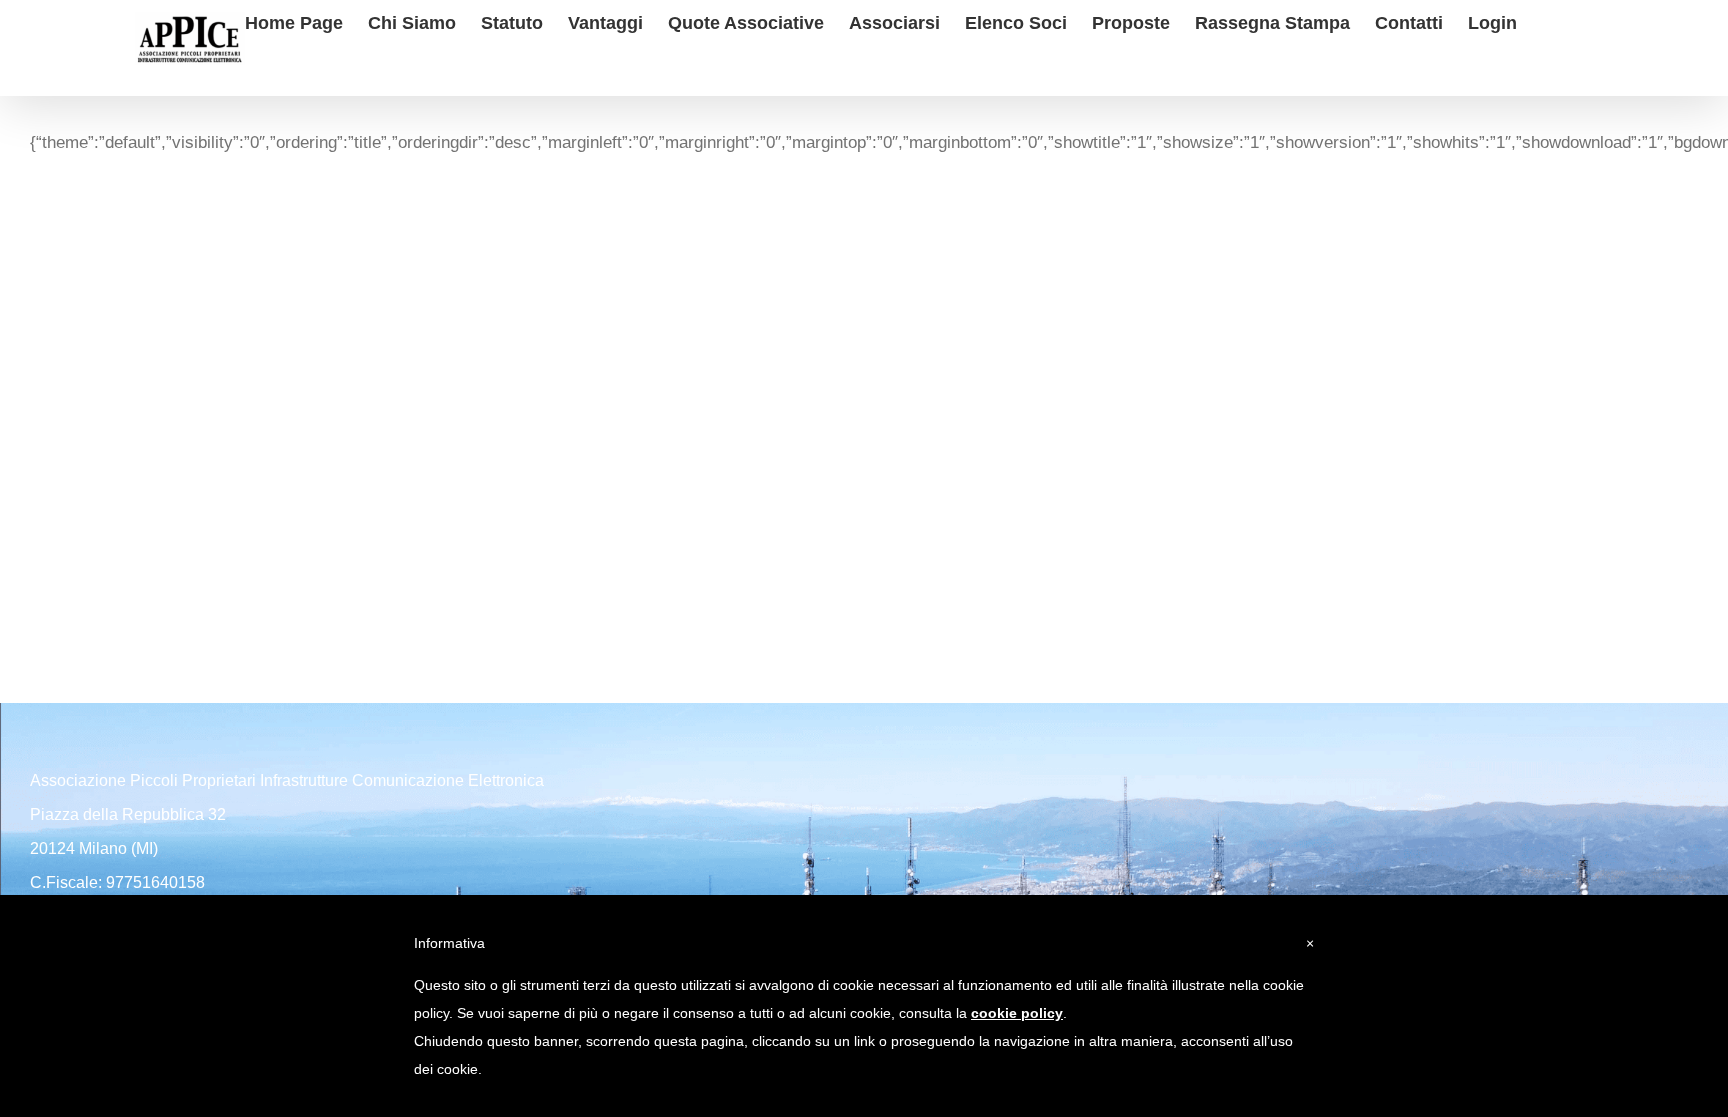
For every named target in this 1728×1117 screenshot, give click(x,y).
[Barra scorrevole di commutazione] (1549, 20)
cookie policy (1017, 1013)
